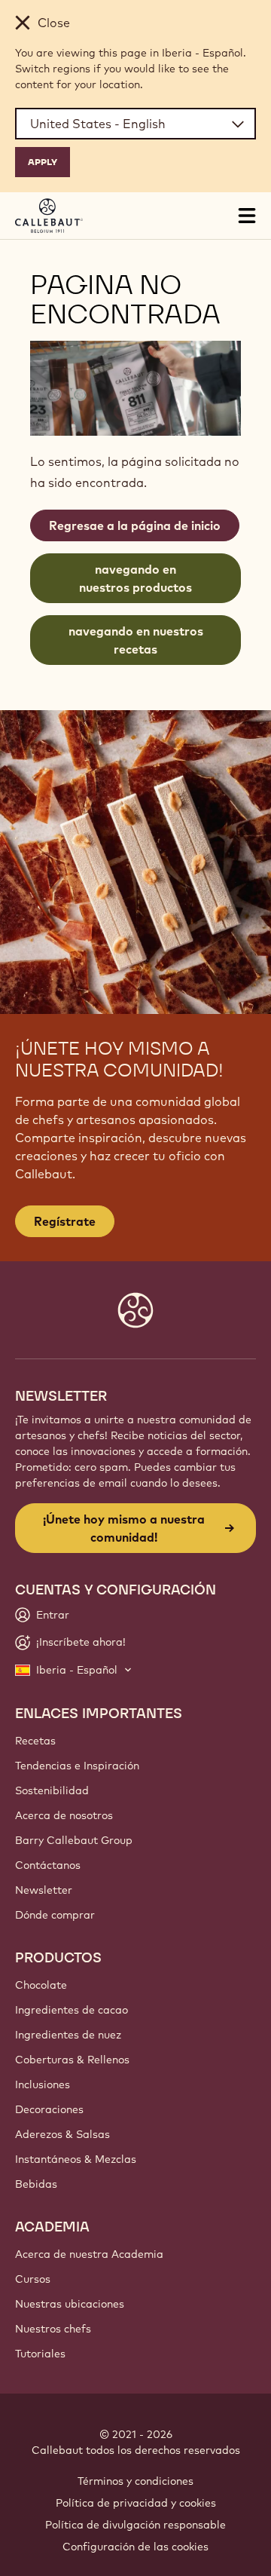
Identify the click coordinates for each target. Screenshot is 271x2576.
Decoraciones (49, 2109)
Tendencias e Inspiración (77, 1766)
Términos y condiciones (135, 2481)
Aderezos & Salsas (62, 2134)
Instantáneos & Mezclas (76, 2159)
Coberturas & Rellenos (72, 2060)
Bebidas (36, 2184)
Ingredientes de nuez (68, 2035)
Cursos (33, 2279)
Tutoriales (40, 2354)
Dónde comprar (55, 1915)
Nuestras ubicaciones (70, 2304)
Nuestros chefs (53, 2329)
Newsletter (44, 1890)
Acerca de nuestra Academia (89, 2254)
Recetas (35, 1741)
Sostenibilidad (52, 1790)
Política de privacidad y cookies (136, 2503)
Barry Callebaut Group (74, 1840)
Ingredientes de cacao (72, 2010)
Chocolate (41, 1985)
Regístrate (65, 1221)
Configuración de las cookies (135, 2547)
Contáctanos (48, 1865)
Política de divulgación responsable (135, 2525)
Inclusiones (43, 2084)
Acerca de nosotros (64, 1815)
